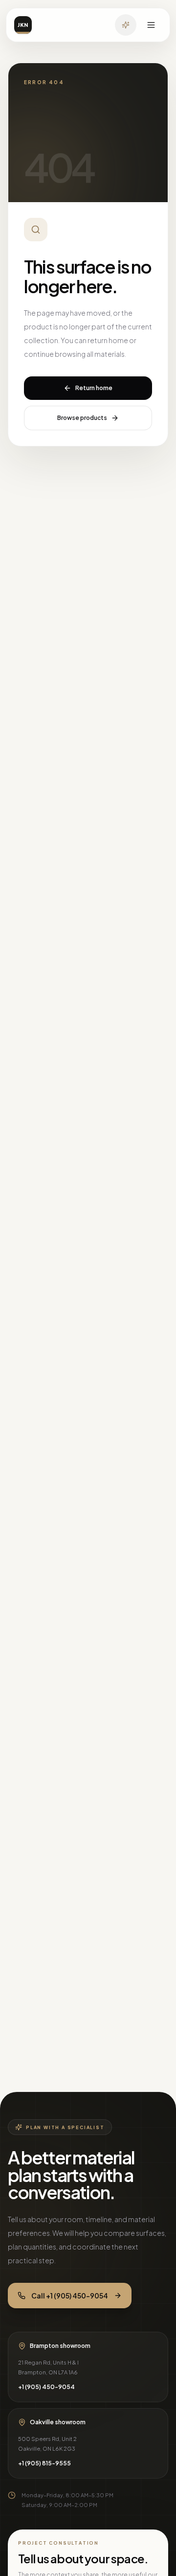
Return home (94, 388)
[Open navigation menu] (151, 25)
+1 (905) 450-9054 (46, 2387)
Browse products (82, 418)
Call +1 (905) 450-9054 (70, 2296)
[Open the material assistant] (126, 25)
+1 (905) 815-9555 (44, 2463)
